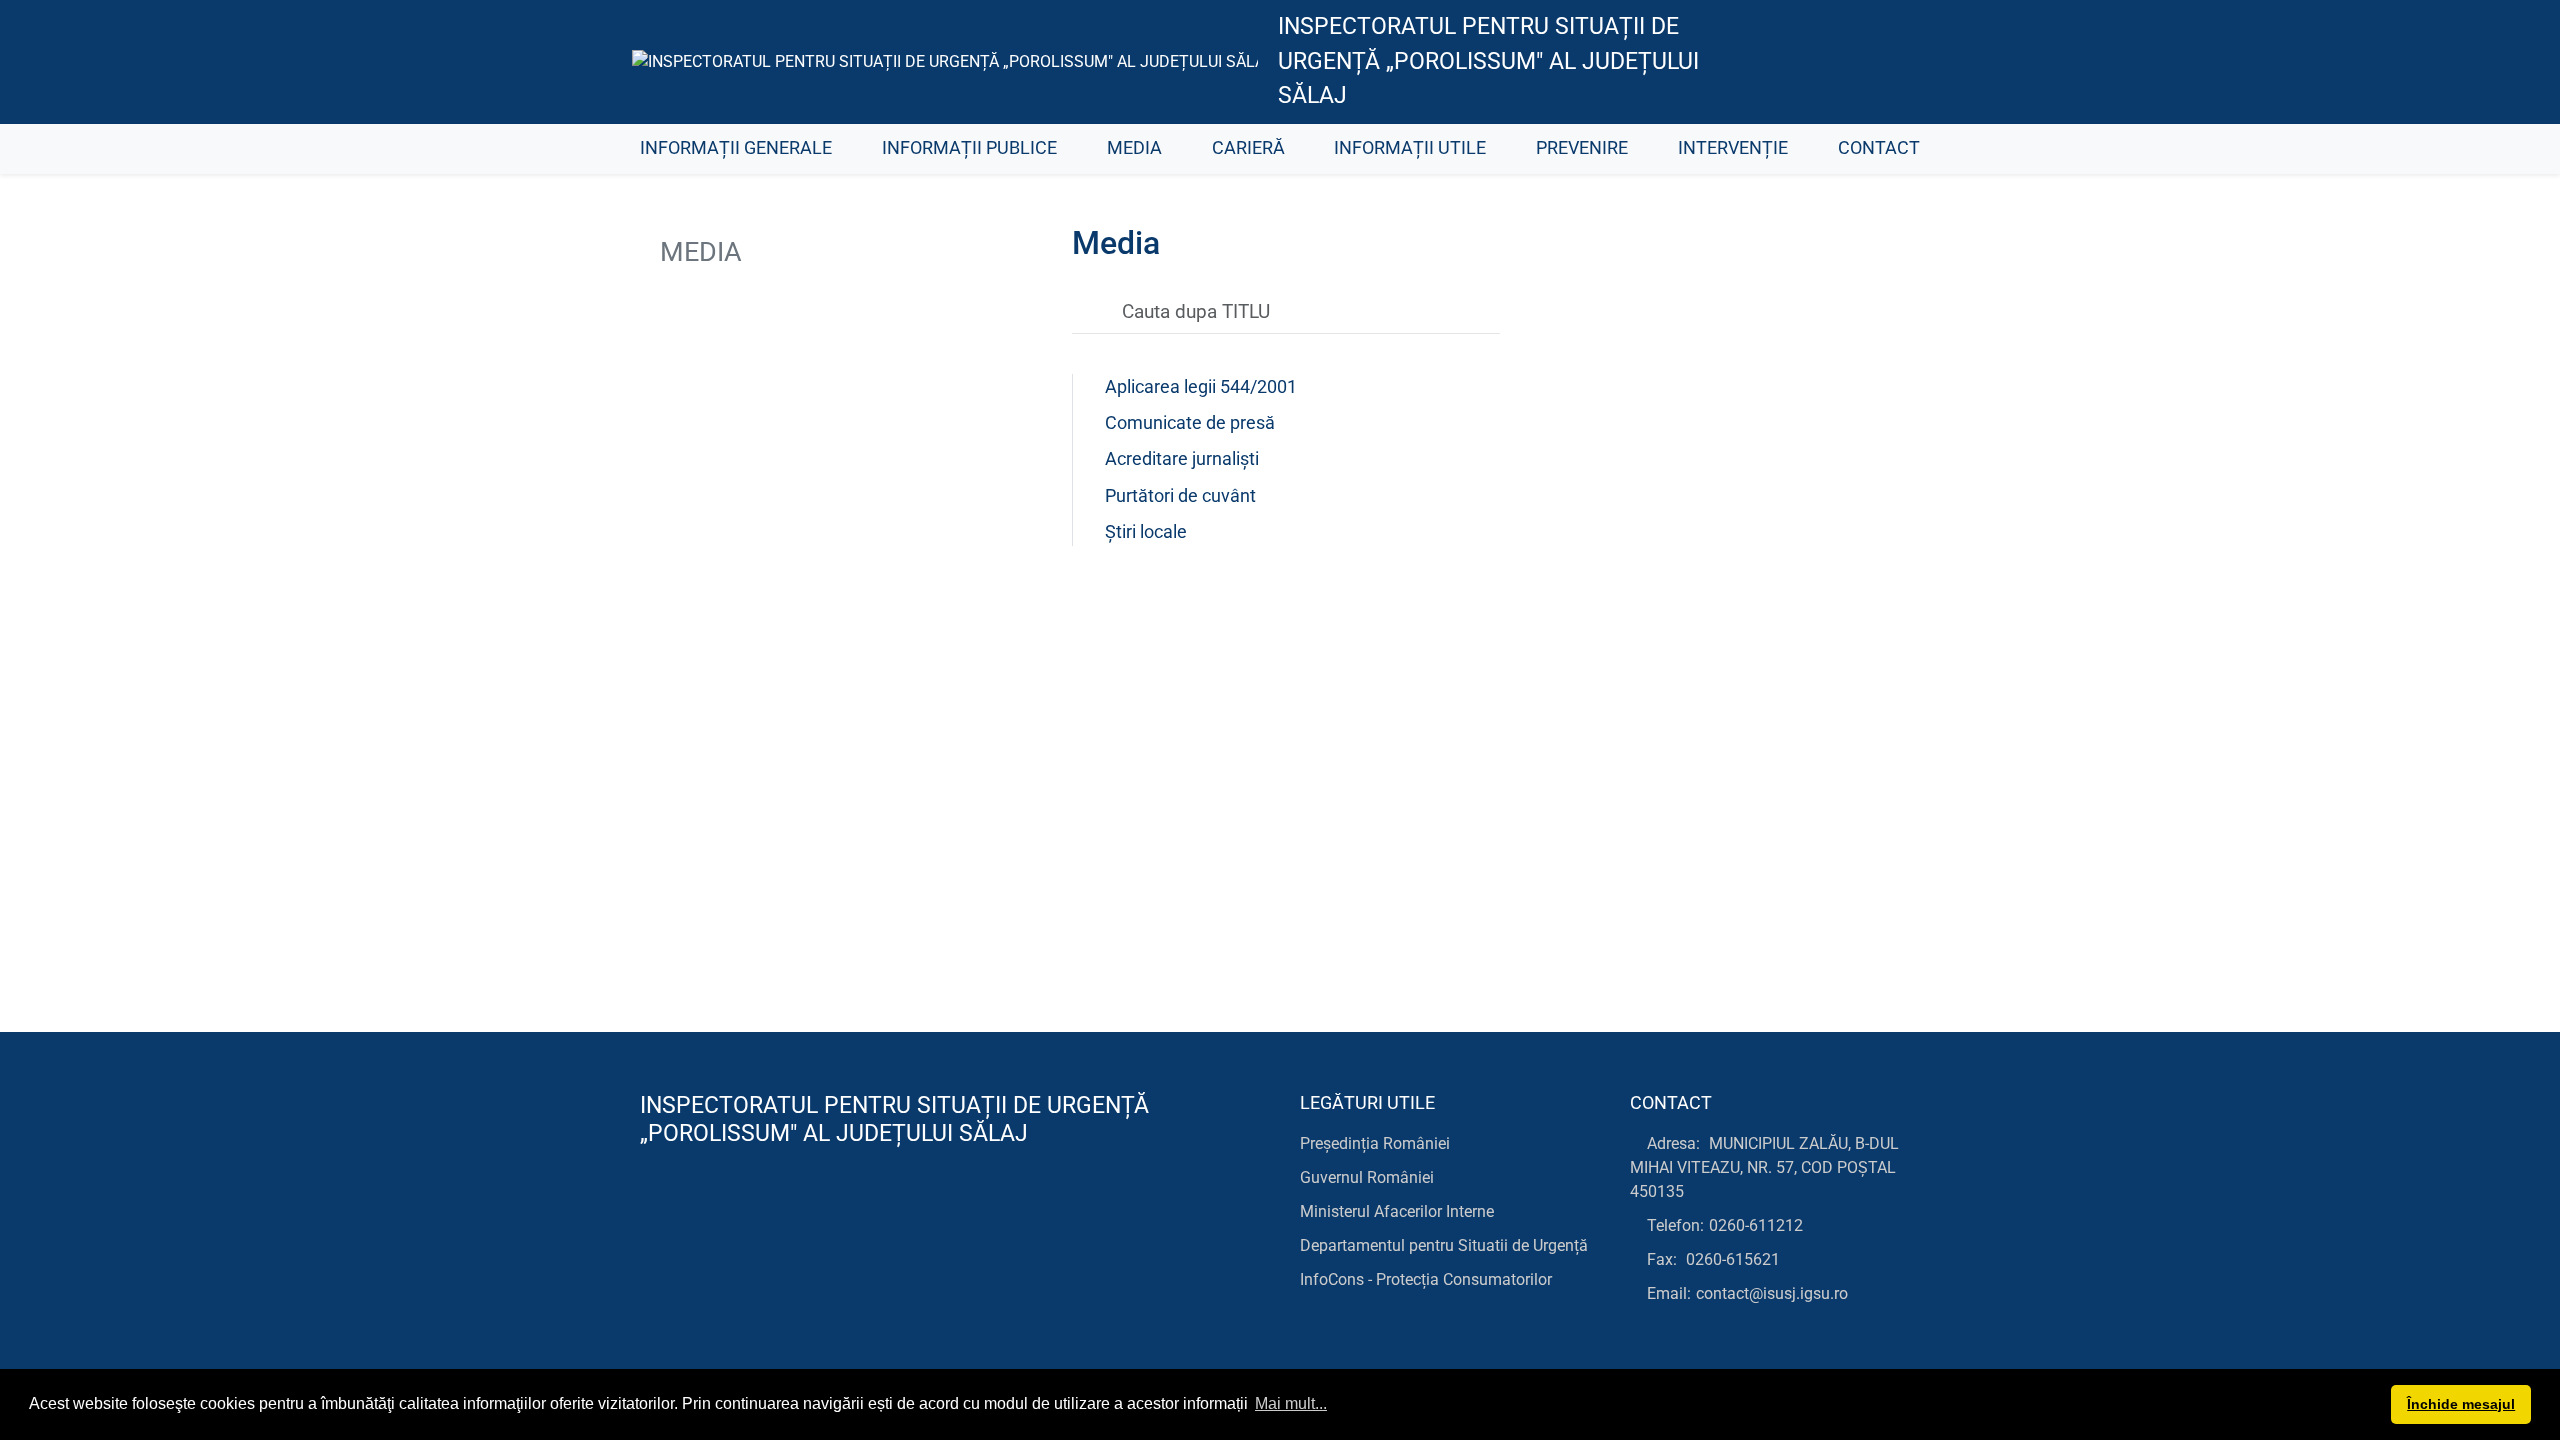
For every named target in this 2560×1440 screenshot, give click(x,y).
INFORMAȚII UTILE (1410, 148)
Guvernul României (1367, 1177)
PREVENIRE (1582, 148)
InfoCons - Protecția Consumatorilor (1426, 1279)
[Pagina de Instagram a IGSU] (1895, 62)
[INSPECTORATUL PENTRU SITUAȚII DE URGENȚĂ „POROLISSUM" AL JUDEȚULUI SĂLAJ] (945, 61)
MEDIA (1134, 148)
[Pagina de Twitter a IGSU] (1805, 62)
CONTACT (1879, 148)
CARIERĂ (1248, 148)
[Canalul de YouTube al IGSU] (1850, 62)
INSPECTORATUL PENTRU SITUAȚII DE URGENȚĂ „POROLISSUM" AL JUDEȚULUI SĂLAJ (1488, 61)
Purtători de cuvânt (1180, 496)
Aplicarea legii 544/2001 (1201, 387)
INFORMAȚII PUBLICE (969, 148)
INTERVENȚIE (1733, 148)
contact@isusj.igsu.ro (1772, 1293)
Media (697, 252)
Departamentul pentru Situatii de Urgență (1444, 1245)
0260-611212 (1756, 1225)
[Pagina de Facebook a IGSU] (1760, 62)
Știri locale (1146, 532)
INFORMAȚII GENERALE (736, 148)
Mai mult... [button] (1291, 1403)
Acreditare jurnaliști (1182, 459)
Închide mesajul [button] (2461, 1404)
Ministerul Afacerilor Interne (1397, 1211)
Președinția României (1375, 1143)
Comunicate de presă (1190, 423)
